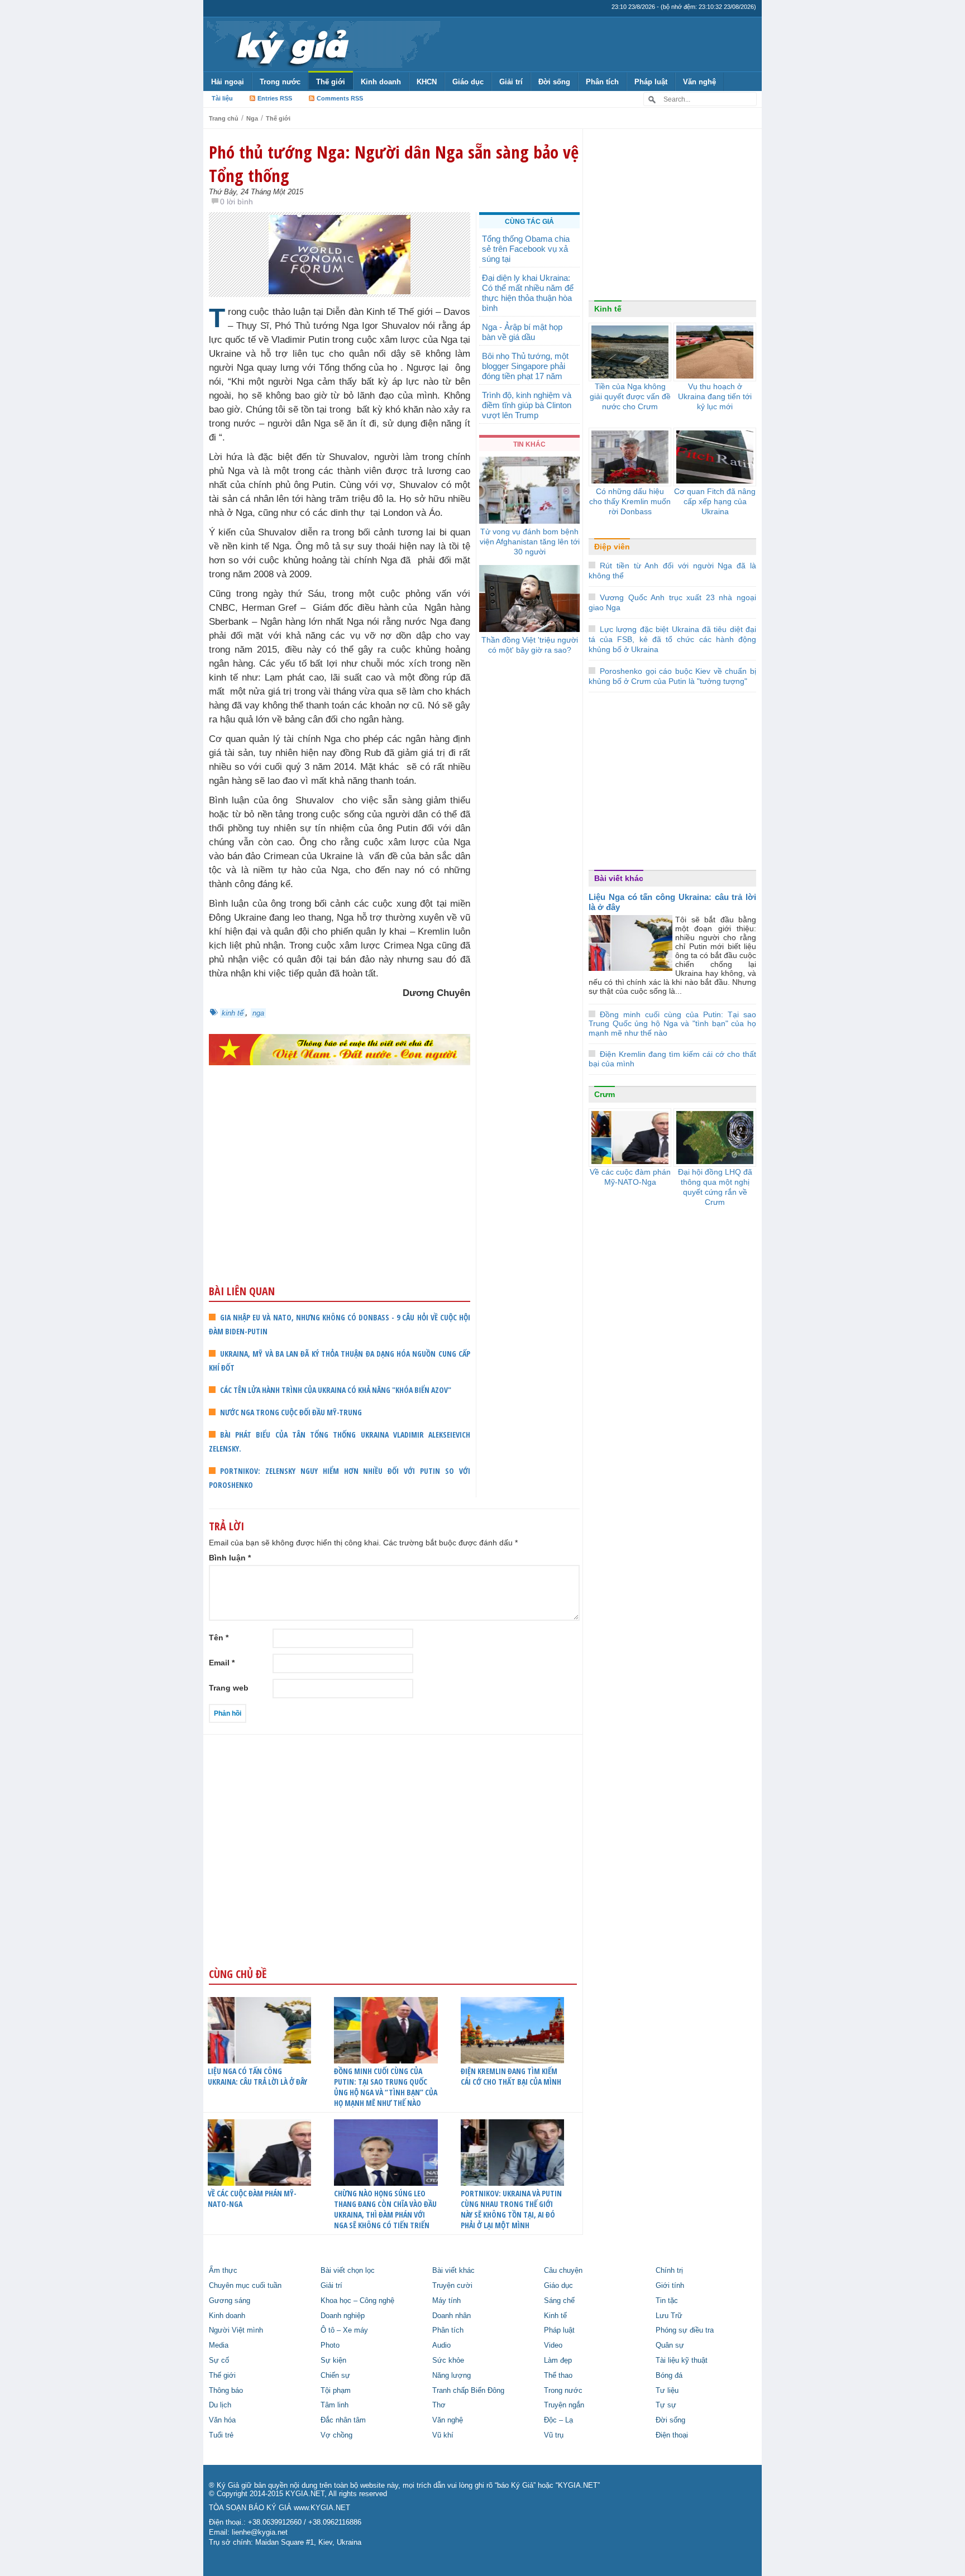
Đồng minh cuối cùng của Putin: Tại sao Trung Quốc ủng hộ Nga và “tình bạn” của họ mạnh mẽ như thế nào (386, 2087)
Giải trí (511, 82)
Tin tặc (667, 2301)
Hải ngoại (228, 82)
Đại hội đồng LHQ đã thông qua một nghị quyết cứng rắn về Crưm (715, 1187)
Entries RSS (275, 98)
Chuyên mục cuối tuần (245, 2286)
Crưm (605, 1094)
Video (553, 2345)
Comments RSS (340, 98)
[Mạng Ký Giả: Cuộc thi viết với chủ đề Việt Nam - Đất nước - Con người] (340, 1049)
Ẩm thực (223, 2271)
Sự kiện (333, 2360)
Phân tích (602, 82)
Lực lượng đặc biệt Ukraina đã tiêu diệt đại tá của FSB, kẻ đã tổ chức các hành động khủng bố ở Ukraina (672, 639)
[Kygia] (291, 44)
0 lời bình (237, 202)
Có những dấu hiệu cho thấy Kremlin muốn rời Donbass (630, 501)
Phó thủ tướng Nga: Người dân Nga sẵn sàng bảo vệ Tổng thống (394, 164)
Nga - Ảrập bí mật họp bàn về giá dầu (522, 332)
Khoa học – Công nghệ (357, 2301)
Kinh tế (608, 309)
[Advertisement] (340, 1196)
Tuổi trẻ (221, 2435)
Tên (219, 1637)
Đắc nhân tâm (343, 2420)
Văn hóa (222, 2420)
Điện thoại (672, 2435)
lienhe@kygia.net (260, 2532)
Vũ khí (443, 2435)
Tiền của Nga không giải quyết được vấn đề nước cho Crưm (630, 396)
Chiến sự (335, 2376)
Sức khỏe (448, 2360)
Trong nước (280, 82)
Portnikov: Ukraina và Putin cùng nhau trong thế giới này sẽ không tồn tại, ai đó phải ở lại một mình (511, 2209)
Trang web (229, 1688)
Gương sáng (230, 2301)
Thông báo (226, 2391)
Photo (330, 2345)
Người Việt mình (236, 2330)
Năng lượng (452, 2376)
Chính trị (669, 2271)
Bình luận (230, 1558)
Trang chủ (224, 118)
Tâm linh (335, 2405)
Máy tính (446, 2301)
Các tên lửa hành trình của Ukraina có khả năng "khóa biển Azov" (336, 1390)
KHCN (427, 82)
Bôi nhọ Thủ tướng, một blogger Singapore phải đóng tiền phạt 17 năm (525, 366)
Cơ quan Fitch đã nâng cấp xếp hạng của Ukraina (715, 501)
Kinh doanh (381, 82)
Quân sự (670, 2345)
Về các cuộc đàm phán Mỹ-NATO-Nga (252, 2199)
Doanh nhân (452, 2316)
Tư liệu (667, 2391)
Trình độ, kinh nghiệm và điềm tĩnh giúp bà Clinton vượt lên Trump (527, 405)
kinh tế (233, 1013)
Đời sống (554, 82)
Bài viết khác (619, 878)
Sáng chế (559, 2301)
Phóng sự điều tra (685, 2330)
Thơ (439, 2405)
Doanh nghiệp (343, 2316)
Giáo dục (468, 82)
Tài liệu (222, 98)
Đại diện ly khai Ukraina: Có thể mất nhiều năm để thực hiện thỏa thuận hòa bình (528, 293)
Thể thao (558, 2376)
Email (222, 1663)
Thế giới (331, 82)
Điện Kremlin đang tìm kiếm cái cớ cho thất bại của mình (511, 2076)
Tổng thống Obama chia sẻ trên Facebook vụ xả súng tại (526, 249)
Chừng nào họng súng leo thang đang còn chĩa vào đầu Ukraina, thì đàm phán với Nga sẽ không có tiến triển (385, 2209)
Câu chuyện (563, 2271)
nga (258, 1013)
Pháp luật (651, 82)
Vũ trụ (554, 2435)
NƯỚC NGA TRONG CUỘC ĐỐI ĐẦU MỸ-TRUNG (291, 1412)
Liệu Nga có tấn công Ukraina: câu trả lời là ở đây (257, 2076)
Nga (252, 118)
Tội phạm (336, 2391)
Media (219, 2345)
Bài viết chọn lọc (348, 2271)
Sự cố (219, 2360)
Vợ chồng (336, 2435)
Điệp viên (612, 547)
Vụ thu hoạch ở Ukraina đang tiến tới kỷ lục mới (715, 396)
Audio (441, 2345)
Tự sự (666, 2405)
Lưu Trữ (669, 2316)
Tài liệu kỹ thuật (682, 2360)
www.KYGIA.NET (322, 2508)
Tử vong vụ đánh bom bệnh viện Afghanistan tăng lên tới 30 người (530, 542)
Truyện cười (452, 2286)
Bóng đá (669, 2376)
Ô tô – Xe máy (344, 2330)
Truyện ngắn (564, 2405)
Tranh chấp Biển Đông (468, 2391)
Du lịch (220, 2405)
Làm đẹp (558, 2360)
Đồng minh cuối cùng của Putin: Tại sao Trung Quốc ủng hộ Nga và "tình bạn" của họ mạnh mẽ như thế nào (672, 1024)
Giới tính (670, 2286)
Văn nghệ (699, 82)
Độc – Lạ (558, 2420)
